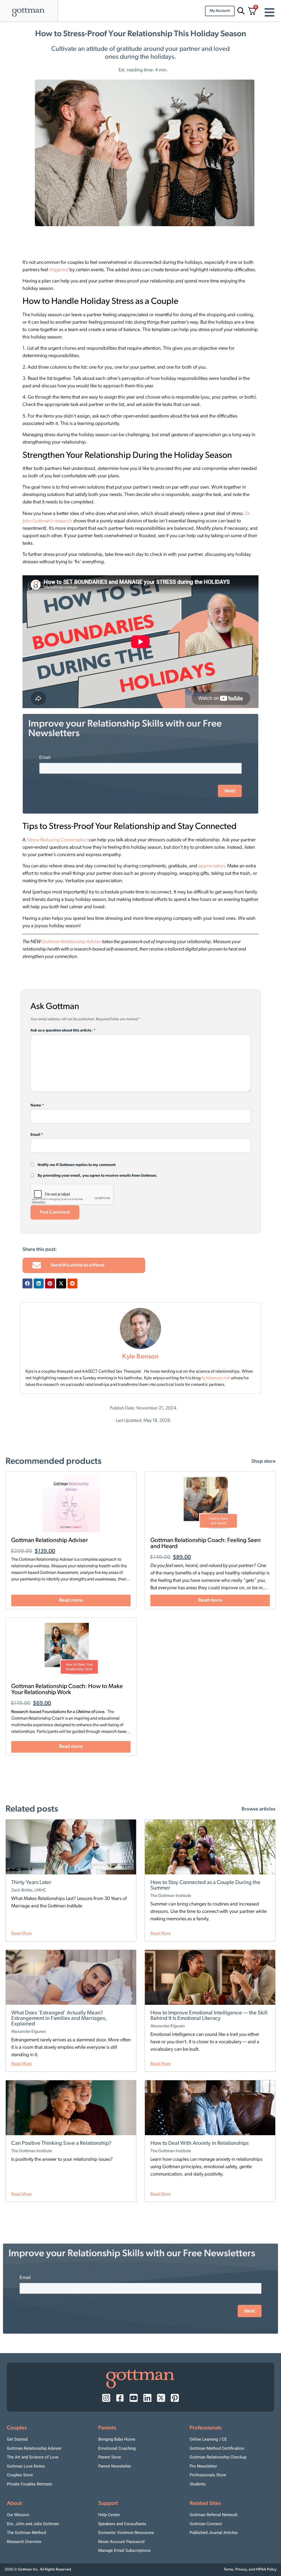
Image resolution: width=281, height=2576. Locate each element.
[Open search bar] (240, 11)
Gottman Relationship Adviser (71, 942)
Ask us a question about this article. (63, 1031)
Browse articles (258, 1809)
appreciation (212, 866)
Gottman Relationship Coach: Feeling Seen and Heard (206, 1544)
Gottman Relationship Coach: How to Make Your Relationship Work (67, 1690)
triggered (59, 270)
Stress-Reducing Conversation (57, 840)
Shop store (263, 1462)
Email (37, 1135)
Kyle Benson (140, 1357)
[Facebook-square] (120, 2398)
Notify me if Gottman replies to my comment (76, 1165)
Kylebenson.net (216, 1378)
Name (37, 1106)
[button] (27, 1283)
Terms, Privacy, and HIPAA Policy (250, 2570)
